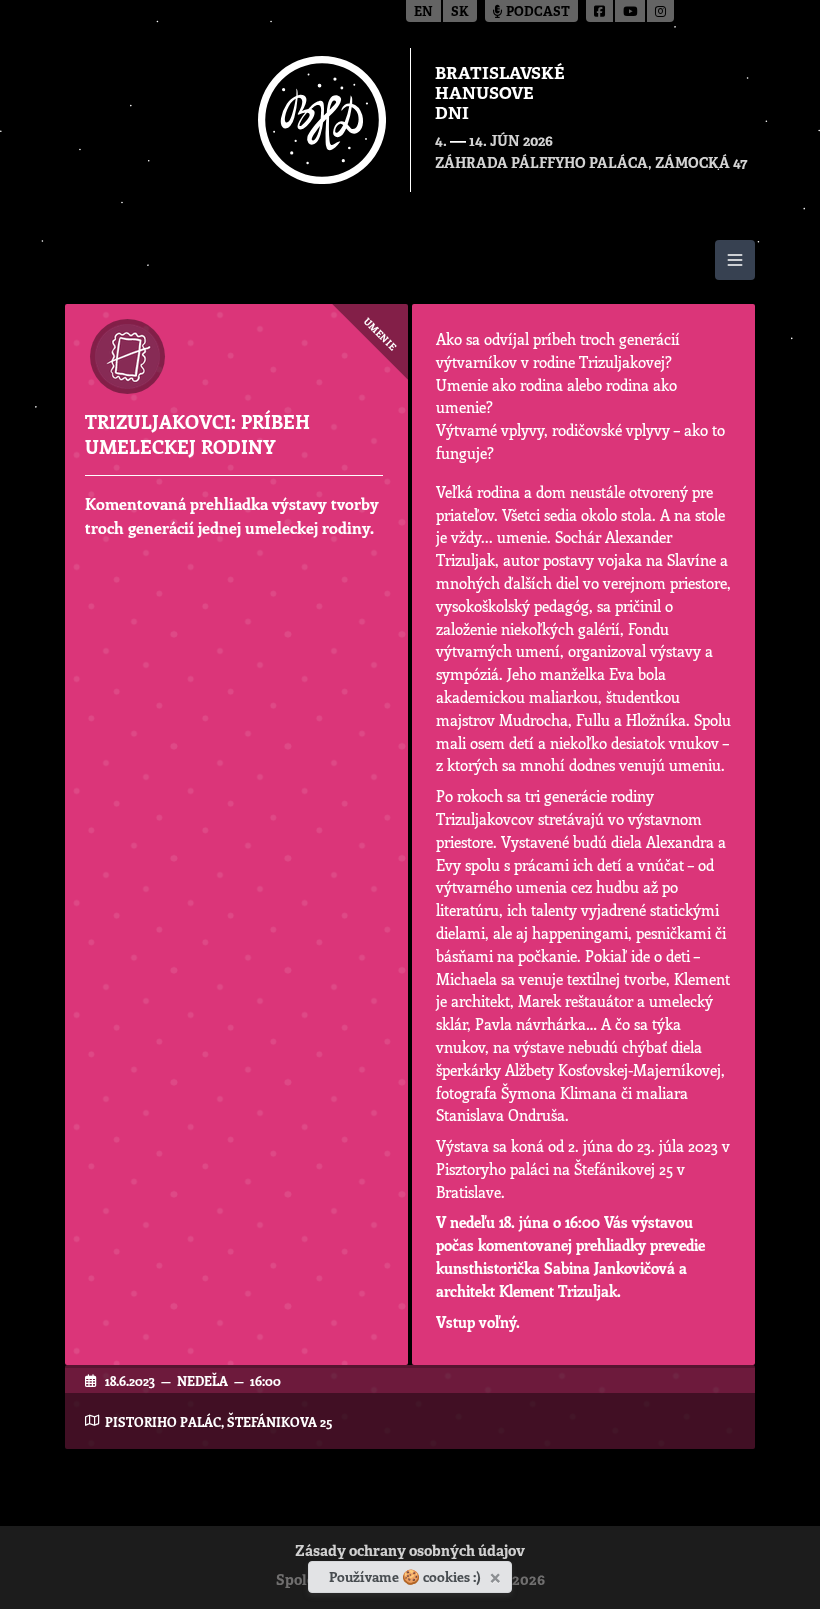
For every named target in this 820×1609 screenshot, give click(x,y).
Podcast (536, 12)
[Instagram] (660, 11)
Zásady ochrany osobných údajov (410, 1552)
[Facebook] (600, 11)
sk (460, 12)
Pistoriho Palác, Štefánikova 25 (218, 1421)
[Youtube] (631, 11)
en (423, 12)
